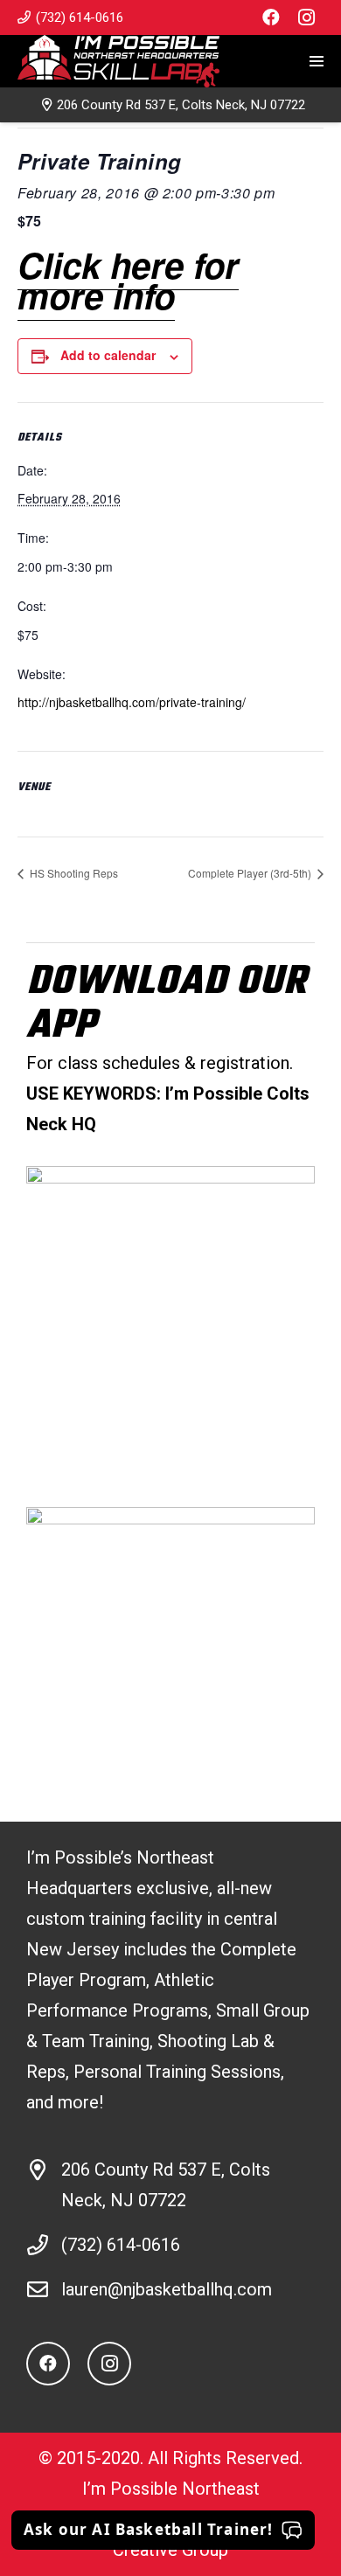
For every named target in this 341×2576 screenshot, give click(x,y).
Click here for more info (128, 280)
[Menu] (317, 61)
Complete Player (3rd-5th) (251, 873)
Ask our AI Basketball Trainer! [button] (149, 2529)
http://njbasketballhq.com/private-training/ (132, 702)
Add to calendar (108, 355)
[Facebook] (271, 17)
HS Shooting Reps (73, 873)
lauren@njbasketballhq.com (167, 2289)
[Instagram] (306, 17)
